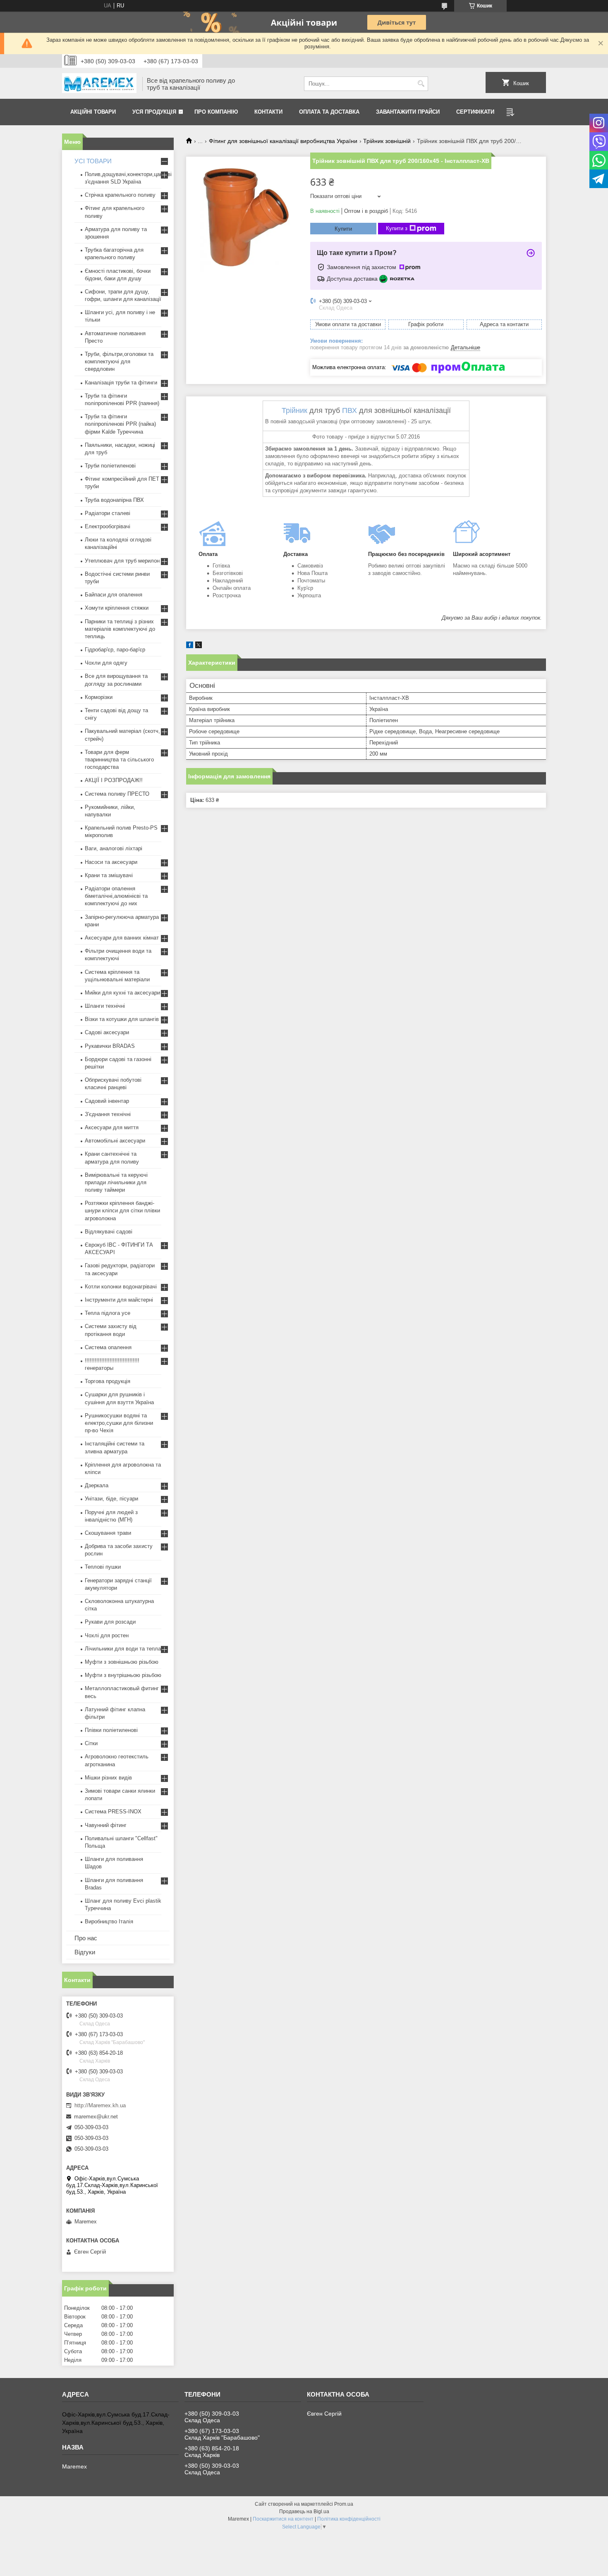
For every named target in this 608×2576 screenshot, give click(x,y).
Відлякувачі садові (109, 1232)
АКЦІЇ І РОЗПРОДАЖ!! (114, 780)
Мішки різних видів (108, 1778)
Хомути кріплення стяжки (117, 608)
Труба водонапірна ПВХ (114, 500)
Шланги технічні (105, 1006)
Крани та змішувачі (109, 875)
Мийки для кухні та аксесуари (122, 993)
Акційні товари (93, 112)
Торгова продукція (108, 1381)
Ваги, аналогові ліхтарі (114, 848)
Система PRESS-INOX (113, 1812)
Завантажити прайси (408, 112)
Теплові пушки (103, 1567)
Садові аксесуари (107, 1032)
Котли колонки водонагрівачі (121, 1287)
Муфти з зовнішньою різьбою (122, 1662)
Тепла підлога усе (108, 1313)
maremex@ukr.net (96, 2117)
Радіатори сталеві (108, 513)
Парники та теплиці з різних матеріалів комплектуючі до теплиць (120, 629)
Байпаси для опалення (114, 595)
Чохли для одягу (106, 663)
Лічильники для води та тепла (123, 1649)
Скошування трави (108, 1533)
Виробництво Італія (109, 1921)
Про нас (86, 1938)
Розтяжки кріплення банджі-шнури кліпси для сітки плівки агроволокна (122, 1210)
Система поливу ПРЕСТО (117, 794)
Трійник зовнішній (387, 141)
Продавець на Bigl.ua (304, 2512)
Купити (343, 229)
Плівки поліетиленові (111, 1730)
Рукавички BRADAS (110, 1046)
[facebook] (190, 646)
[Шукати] (421, 84)
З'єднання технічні (108, 1114)
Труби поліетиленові (110, 466)
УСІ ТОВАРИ (93, 161)
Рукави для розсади (110, 1622)
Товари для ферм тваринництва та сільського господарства (119, 760)
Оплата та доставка (329, 112)
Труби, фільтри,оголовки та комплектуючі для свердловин (119, 361)
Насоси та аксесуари (111, 862)
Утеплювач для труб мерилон (122, 561)
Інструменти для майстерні (119, 1300)
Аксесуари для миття (112, 1127)
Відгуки (85, 1952)
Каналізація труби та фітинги (121, 383)
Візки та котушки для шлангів (122, 1019)
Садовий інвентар (107, 1101)
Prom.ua (344, 2504)
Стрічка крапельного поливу (120, 195)
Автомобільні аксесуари (115, 1141)
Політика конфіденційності (349, 2519)
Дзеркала (97, 1485)
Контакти (268, 112)
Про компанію (216, 112)
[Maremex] (99, 84)
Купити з (397, 228)
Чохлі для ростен (107, 1635)
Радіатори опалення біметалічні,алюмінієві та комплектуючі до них (116, 896)
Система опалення (108, 1347)
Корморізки (99, 697)
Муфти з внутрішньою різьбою (123, 1675)
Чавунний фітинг (106, 1825)
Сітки (91, 1743)
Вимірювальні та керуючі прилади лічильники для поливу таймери (116, 1182)
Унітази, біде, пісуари (111, 1499)
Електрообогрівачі (108, 526)
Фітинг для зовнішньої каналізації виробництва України (283, 141)
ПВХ (349, 410)
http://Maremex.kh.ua (100, 2105)
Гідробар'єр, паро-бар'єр (115, 650)
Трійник (294, 410)
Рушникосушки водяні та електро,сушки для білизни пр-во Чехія (119, 1423)
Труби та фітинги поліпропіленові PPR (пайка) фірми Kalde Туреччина (120, 424)
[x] (199, 646)
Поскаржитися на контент (283, 2519)
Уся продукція (154, 112)
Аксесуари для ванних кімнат (122, 938)
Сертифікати (475, 112)
